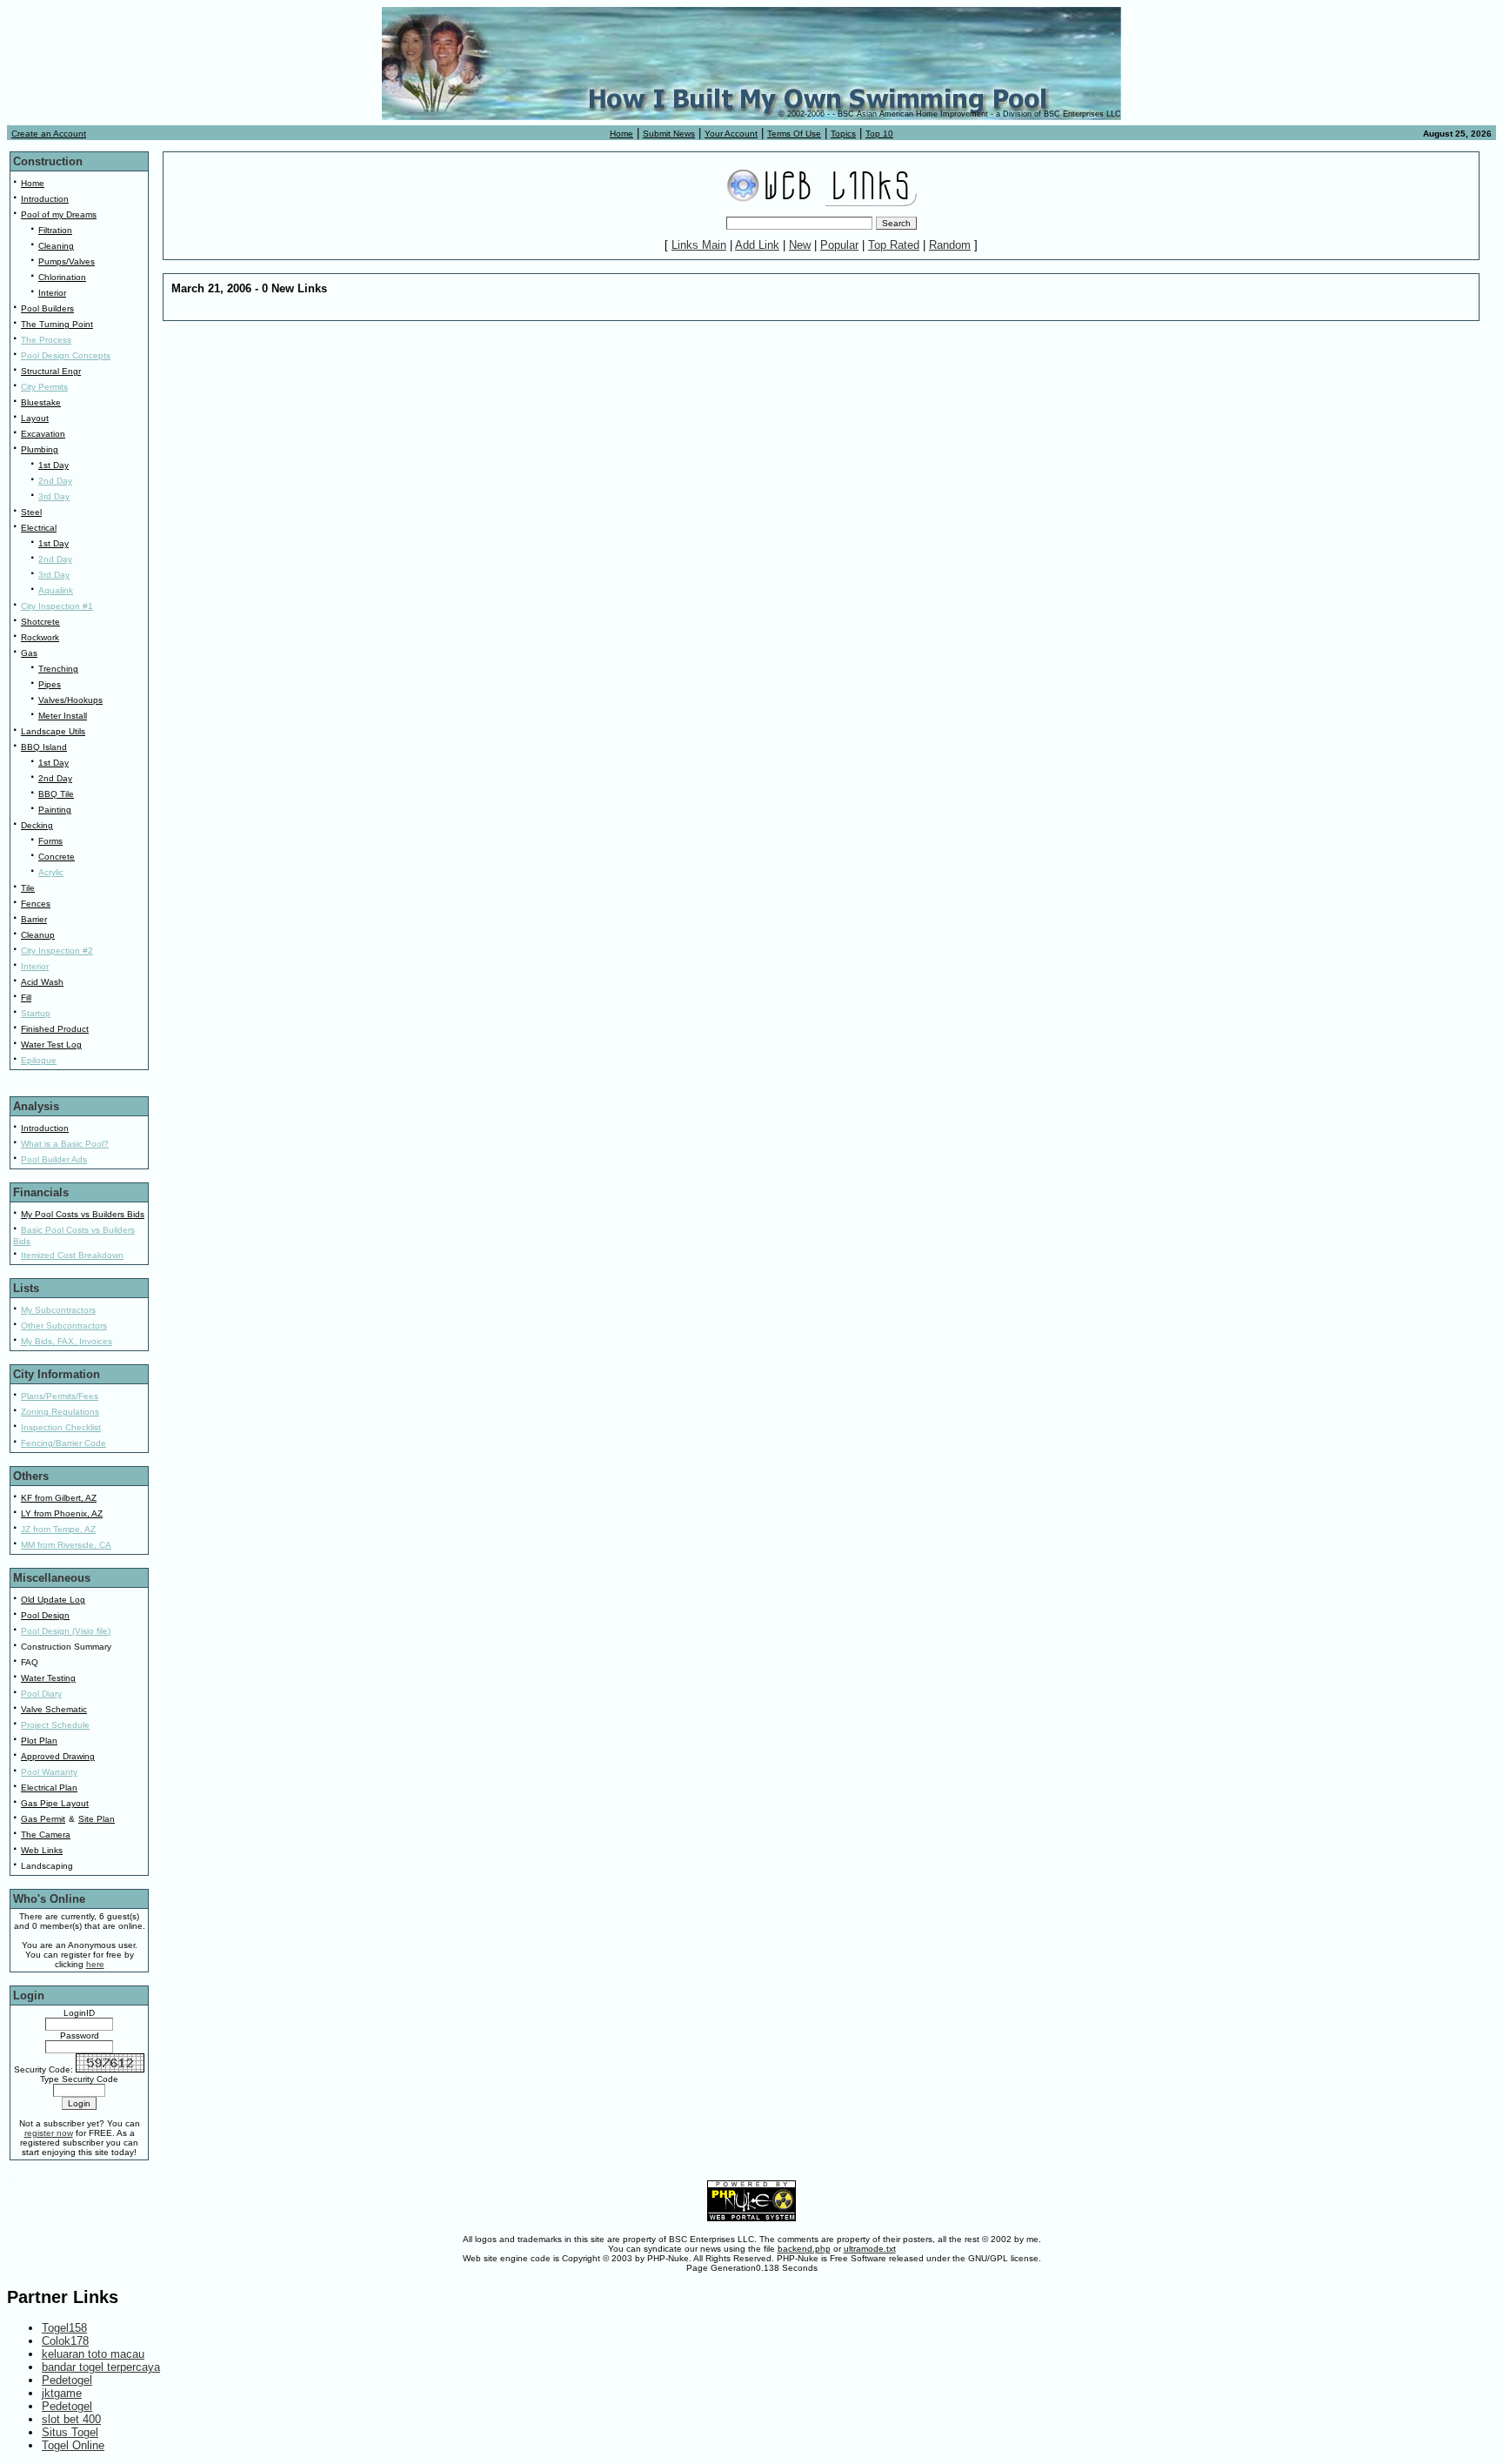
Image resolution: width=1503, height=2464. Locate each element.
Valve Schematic (54, 1709)
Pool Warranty (49, 1772)
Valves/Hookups (70, 700)
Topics (843, 134)
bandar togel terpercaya (101, 2367)
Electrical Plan (49, 1788)
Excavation (43, 434)
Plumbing (40, 449)
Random (950, 245)
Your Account (731, 134)
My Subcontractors (58, 1310)
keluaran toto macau (93, 2354)
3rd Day (54, 496)
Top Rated (894, 245)
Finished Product (55, 1029)
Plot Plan (39, 1741)
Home (621, 134)
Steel (31, 512)
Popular (839, 245)
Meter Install (63, 716)
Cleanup (38, 935)
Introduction (45, 199)
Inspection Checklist (61, 1427)
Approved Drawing (58, 1756)
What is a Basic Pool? (65, 1144)
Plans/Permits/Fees (60, 1396)
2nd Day (55, 481)
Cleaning (56, 246)
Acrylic (51, 872)
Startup (36, 1013)
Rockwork (40, 637)
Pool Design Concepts (66, 355)
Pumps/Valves (67, 261)
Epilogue (39, 1060)
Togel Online (73, 2445)
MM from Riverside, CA (66, 1545)
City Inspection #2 (57, 951)
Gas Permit (43, 1819)
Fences (36, 904)
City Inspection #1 (57, 606)
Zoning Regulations (60, 1412)
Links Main (699, 245)
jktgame (62, 2393)
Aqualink (56, 590)
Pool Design (45, 1615)
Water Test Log (51, 1045)
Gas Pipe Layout (55, 1803)
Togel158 (64, 2328)
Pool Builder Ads (54, 1159)
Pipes (50, 684)
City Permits (44, 387)
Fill (26, 998)
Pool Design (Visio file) (66, 1631)
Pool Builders (47, 308)
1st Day (53, 465)
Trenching (58, 669)
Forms (50, 841)
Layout (35, 418)
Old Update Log (53, 1600)
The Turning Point (57, 324)
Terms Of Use (794, 134)
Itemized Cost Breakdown (72, 1255)
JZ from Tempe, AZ (58, 1529)
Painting (55, 810)
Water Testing (48, 1678)
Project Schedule (55, 1725)
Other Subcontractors (64, 1326)
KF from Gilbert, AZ (59, 1498)
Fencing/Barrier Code (63, 1443)
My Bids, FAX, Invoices (67, 1341)
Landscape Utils (53, 731)
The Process (46, 340)
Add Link (757, 245)
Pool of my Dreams (59, 214)
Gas (29, 653)
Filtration (55, 230)
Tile (28, 888)
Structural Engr (51, 371)
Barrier (34, 919)
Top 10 (879, 134)
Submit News (669, 134)
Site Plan (97, 1819)
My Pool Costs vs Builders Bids (83, 1214)
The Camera (46, 1835)
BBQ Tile (56, 794)
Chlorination (62, 277)
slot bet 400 (71, 2419)
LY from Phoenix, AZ (62, 1513)
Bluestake (41, 402)
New (800, 245)
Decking (37, 825)
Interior (52, 293)
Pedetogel (67, 2380)
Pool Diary (41, 1694)
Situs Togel (70, 2432)
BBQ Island (44, 747)
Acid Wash (42, 982)
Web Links (42, 1850)
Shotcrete (40, 622)
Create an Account (49, 134)
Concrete (57, 857)
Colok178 (65, 2341)
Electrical (39, 528)
